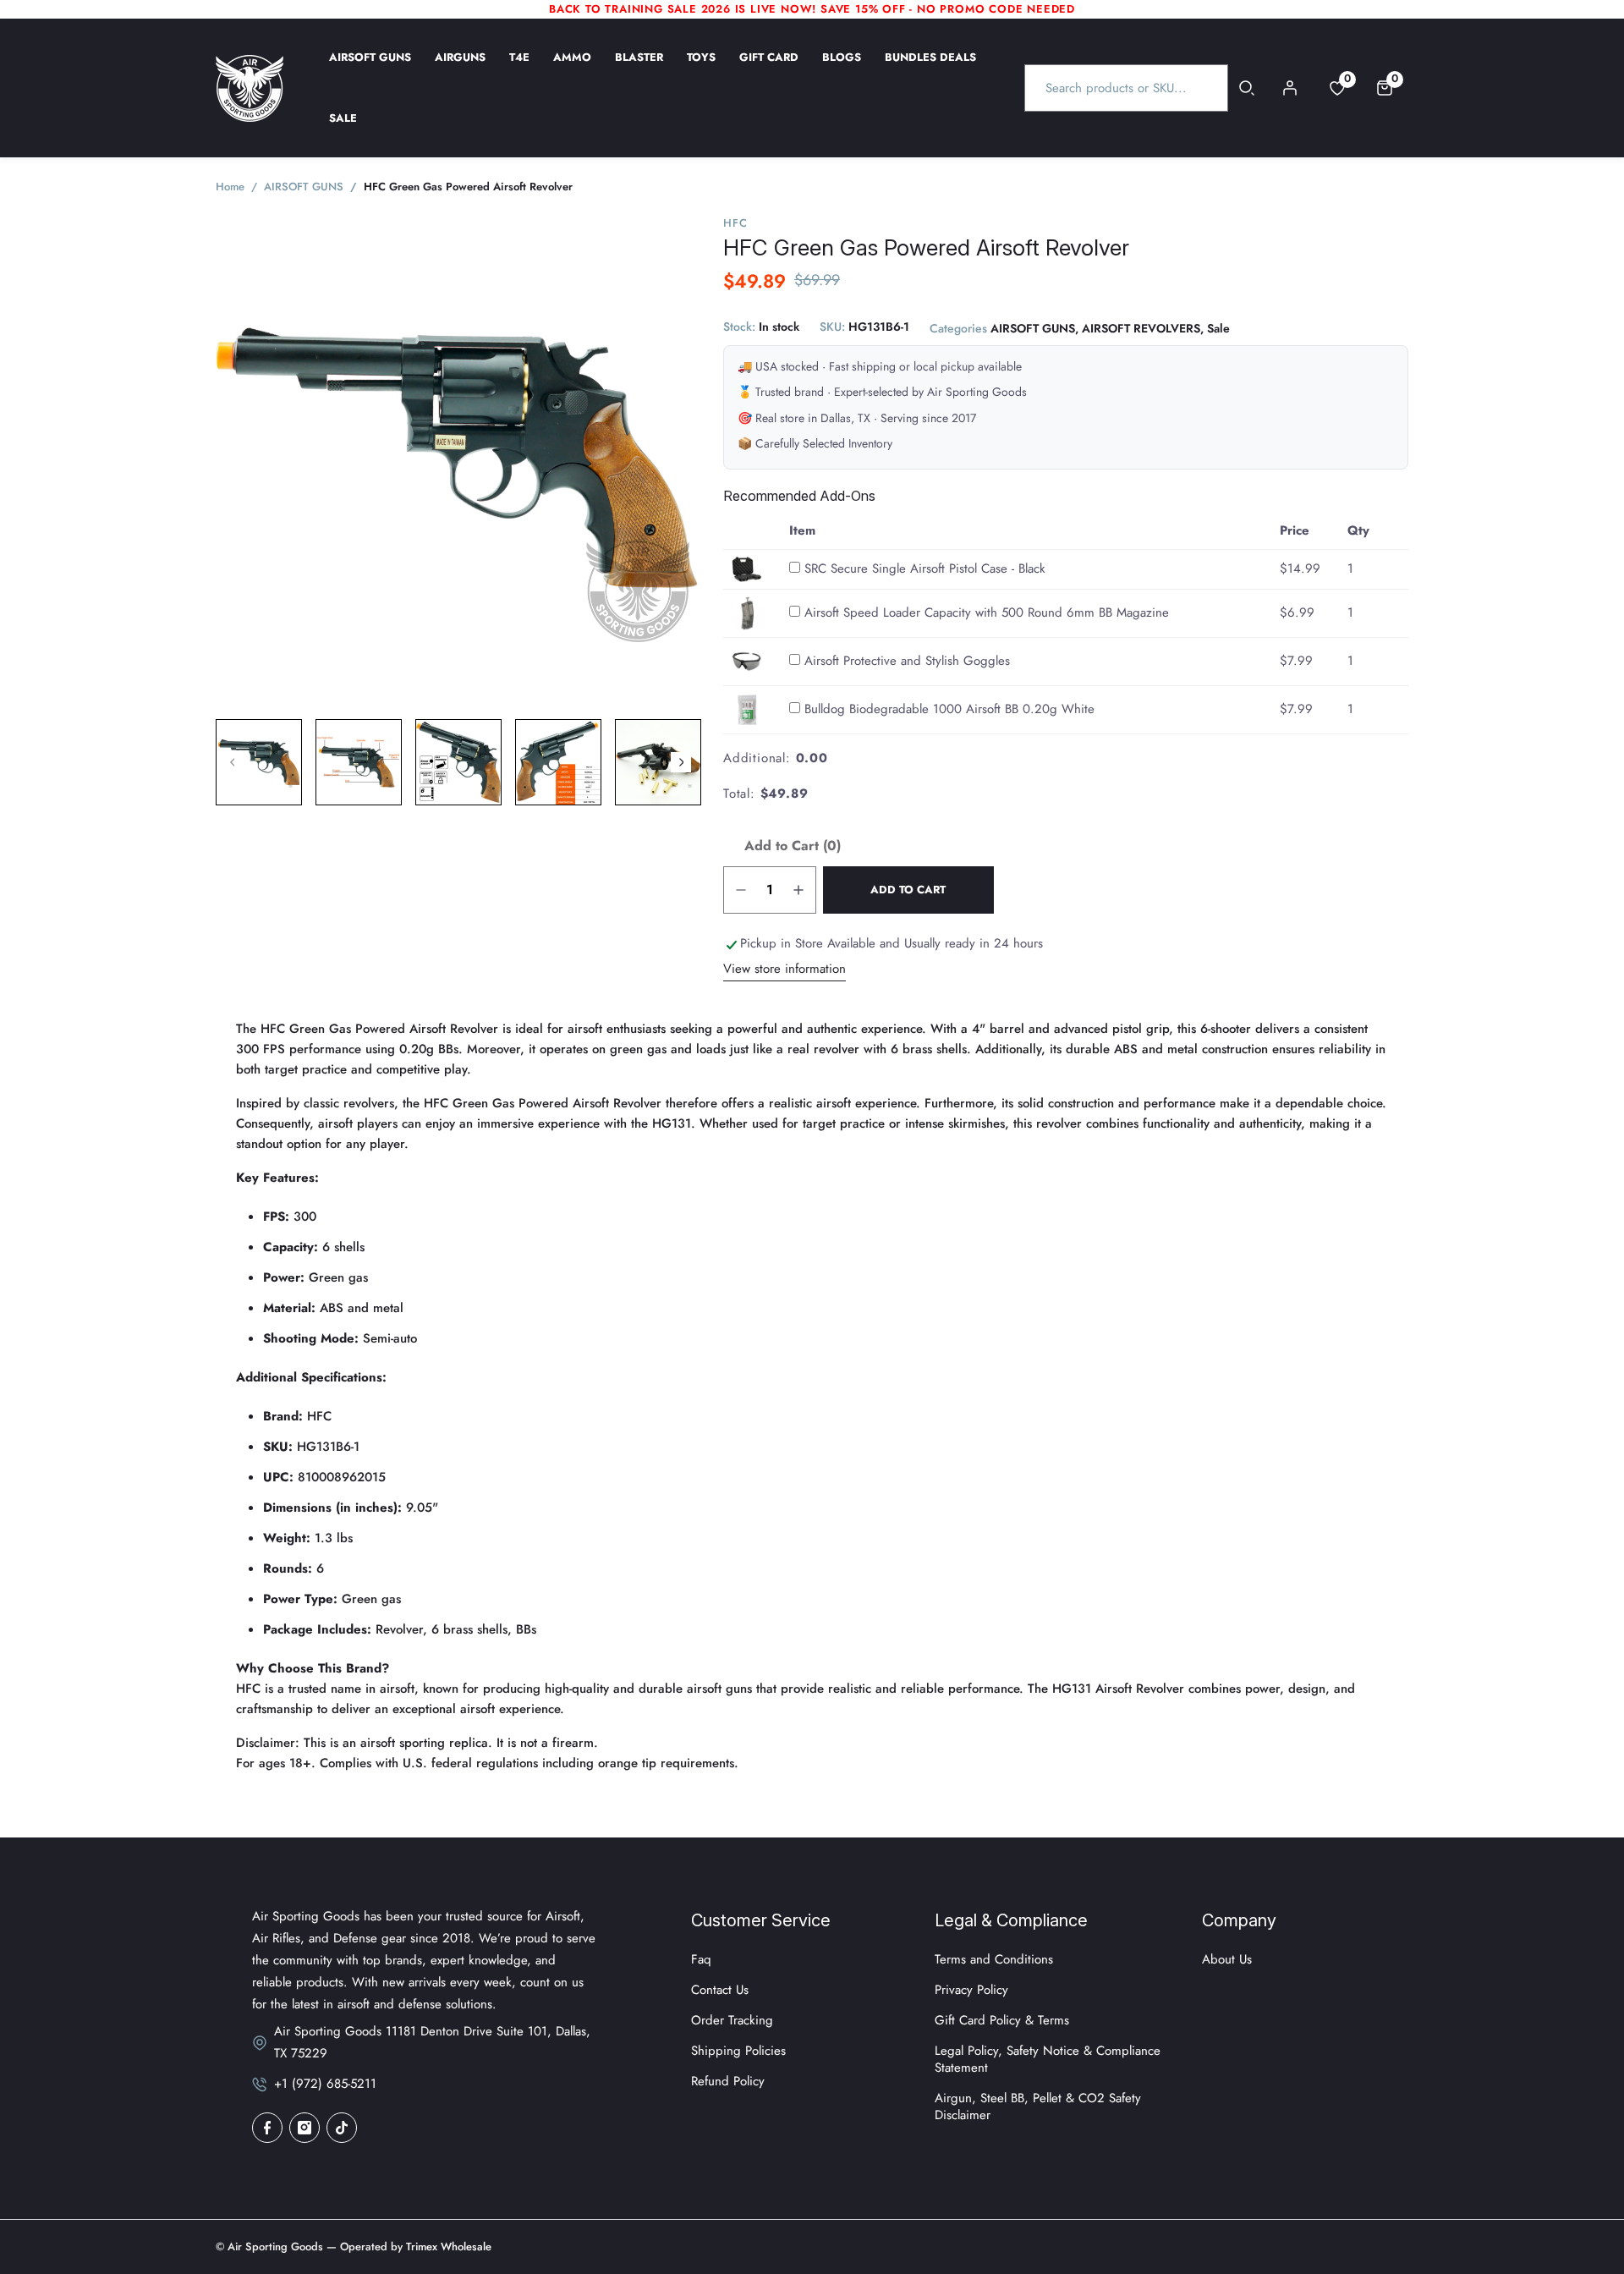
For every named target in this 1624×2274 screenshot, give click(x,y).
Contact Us (720, 1990)
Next (681, 762)
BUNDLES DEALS (930, 69)
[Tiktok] (342, 2128)
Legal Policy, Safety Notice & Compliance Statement (1048, 2059)
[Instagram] (304, 2128)
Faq (701, 1959)
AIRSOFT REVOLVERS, (1143, 329)
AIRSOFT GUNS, (1034, 329)
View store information (785, 969)
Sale (343, 129)
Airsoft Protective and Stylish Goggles (907, 661)
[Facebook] (267, 2128)
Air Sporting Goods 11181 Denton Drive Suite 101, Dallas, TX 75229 (432, 2042)
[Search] (1247, 88)
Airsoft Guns (370, 69)
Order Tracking (732, 2020)
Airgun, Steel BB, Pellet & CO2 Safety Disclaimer (1038, 2106)
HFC (735, 223)
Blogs (842, 69)
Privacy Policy (971, 1990)
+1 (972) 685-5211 (325, 2084)
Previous (233, 762)
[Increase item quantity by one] (798, 890)
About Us (1227, 1959)
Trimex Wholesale (447, 2247)
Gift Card (769, 69)
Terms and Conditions (994, 1959)
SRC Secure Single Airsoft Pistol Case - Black (925, 568)
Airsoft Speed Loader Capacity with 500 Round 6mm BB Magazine (987, 612)
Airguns (460, 69)
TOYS (701, 69)
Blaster (639, 69)
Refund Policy (728, 2081)
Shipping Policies (738, 2051)
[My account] (1290, 88)
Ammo (572, 69)
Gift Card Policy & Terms (1002, 2020)
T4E (519, 69)
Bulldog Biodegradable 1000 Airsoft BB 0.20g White (949, 709)
